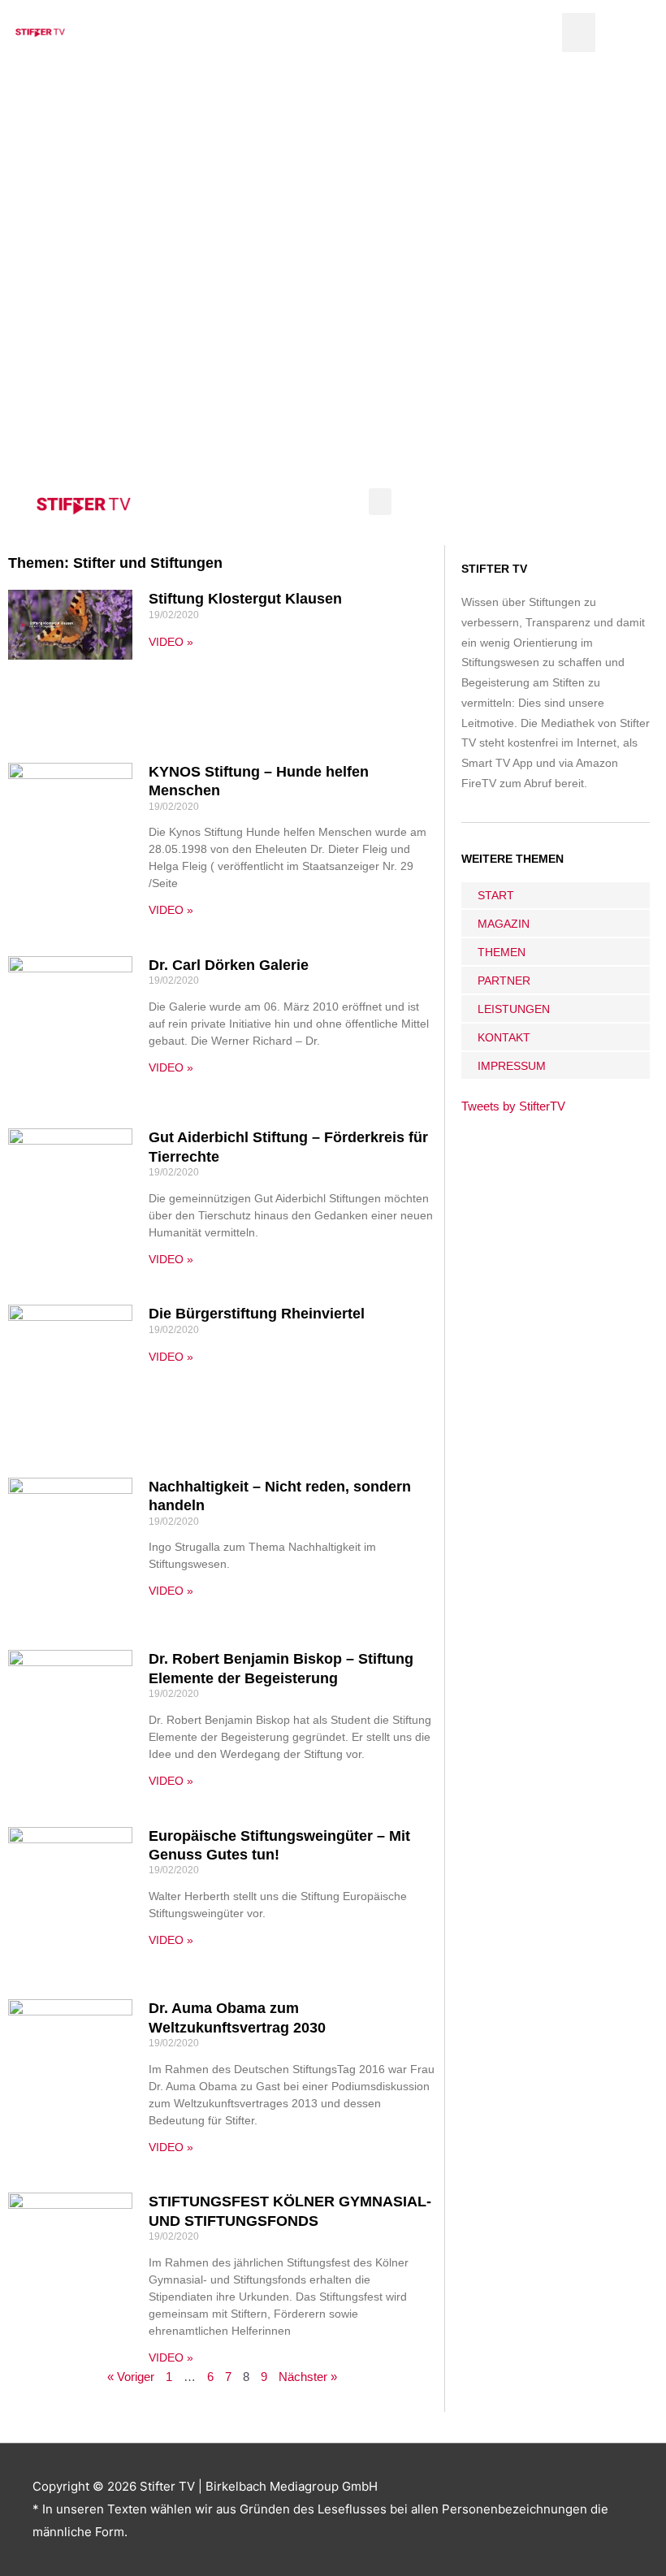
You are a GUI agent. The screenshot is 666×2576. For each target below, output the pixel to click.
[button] (579, 32)
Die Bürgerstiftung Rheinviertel (257, 1314)
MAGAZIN (504, 924)
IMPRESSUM (512, 1066)
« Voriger (131, 2377)
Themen (502, 952)
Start (496, 895)
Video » (171, 642)
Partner (504, 981)
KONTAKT (504, 1037)
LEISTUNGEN (514, 1009)
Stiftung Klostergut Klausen (245, 599)
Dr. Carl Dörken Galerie (229, 965)
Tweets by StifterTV (513, 1106)
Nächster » (308, 2377)
